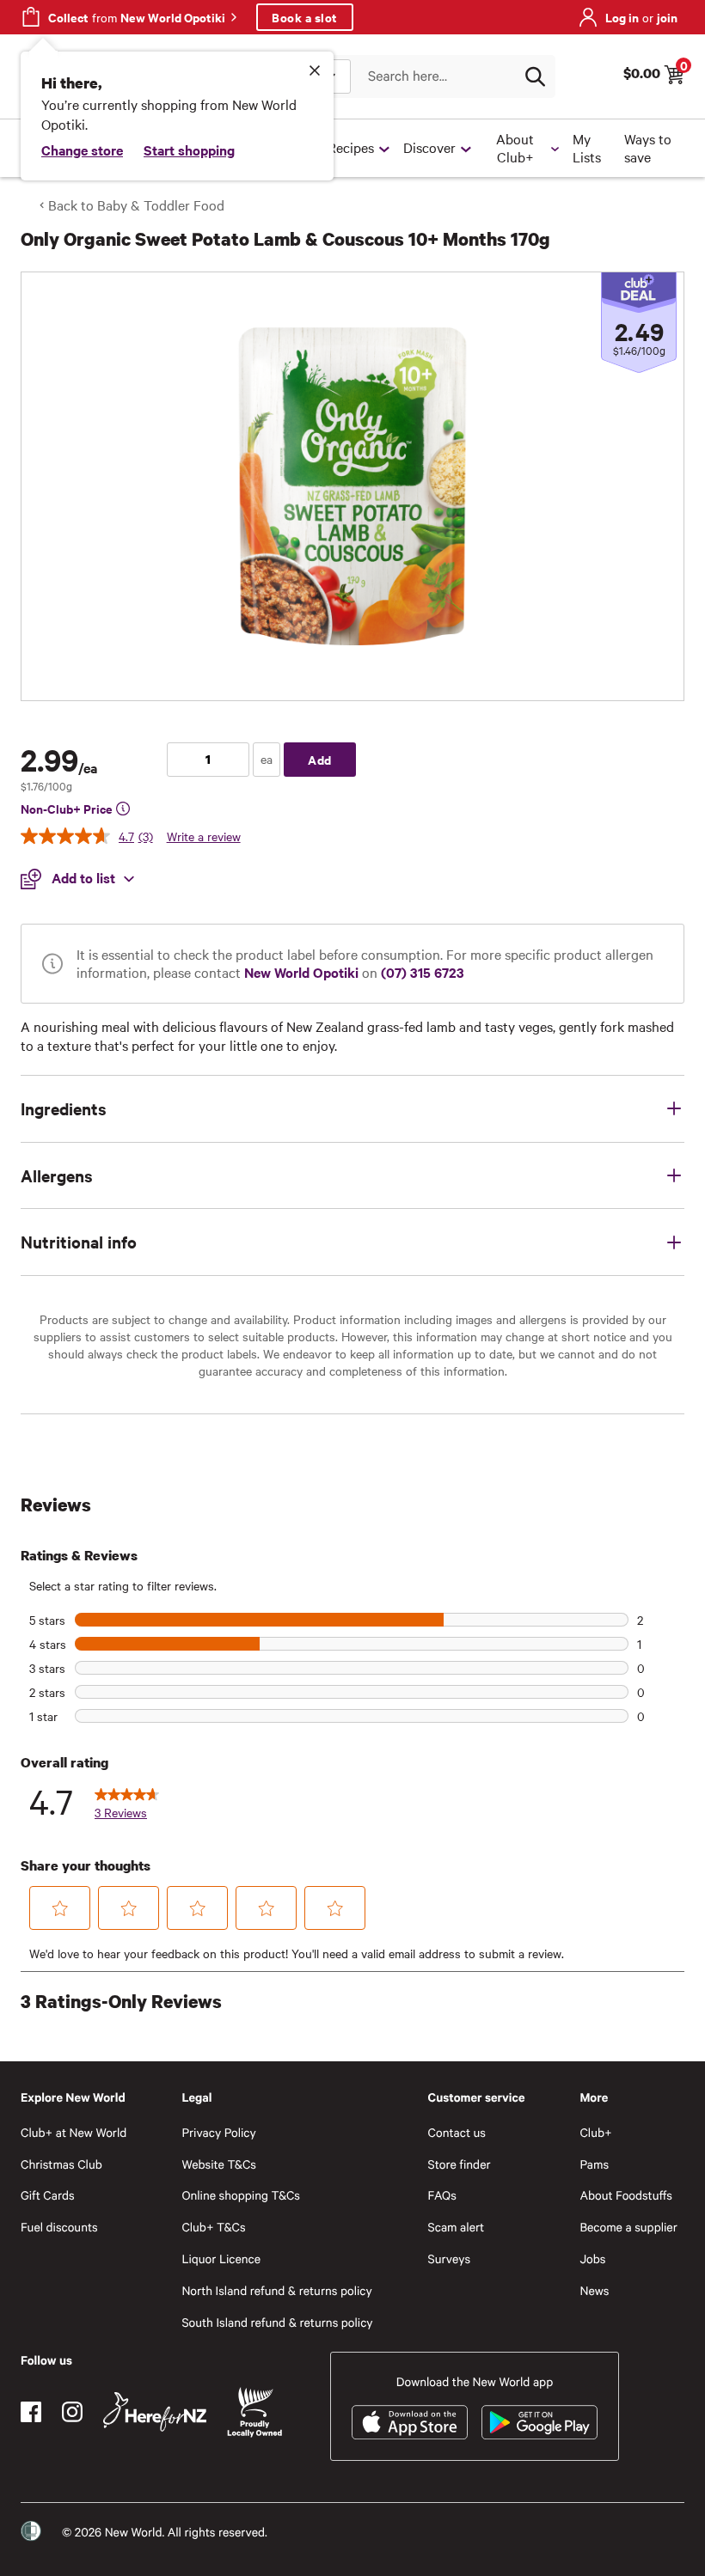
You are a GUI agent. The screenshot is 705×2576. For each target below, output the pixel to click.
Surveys (450, 2259)
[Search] (535, 76)
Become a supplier (628, 2227)
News (594, 2290)
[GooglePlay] (539, 2422)
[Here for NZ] (155, 2412)
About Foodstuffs (626, 2195)
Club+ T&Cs (213, 2227)
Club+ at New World (74, 2132)
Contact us (457, 2132)
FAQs (442, 2195)
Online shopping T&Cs (241, 2195)
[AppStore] (410, 2422)
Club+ (595, 2132)
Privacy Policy (218, 2132)
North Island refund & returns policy (276, 2290)
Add (320, 759)
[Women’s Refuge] (31, 2531)
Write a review (204, 836)
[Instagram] (72, 2412)
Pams (594, 2164)
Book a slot (305, 17)
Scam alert (457, 2227)
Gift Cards (48, 2195)
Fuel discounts (59, 2227)
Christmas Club (61, 2164)
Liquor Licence (221, 2259)
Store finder (460, 2164)
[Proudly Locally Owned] (254, 2412)
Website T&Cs (219, 2164)
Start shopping (189, 150)
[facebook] (31, 2412)
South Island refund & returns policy (277, 2322)
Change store (82, 150)
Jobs (592, 2259)
